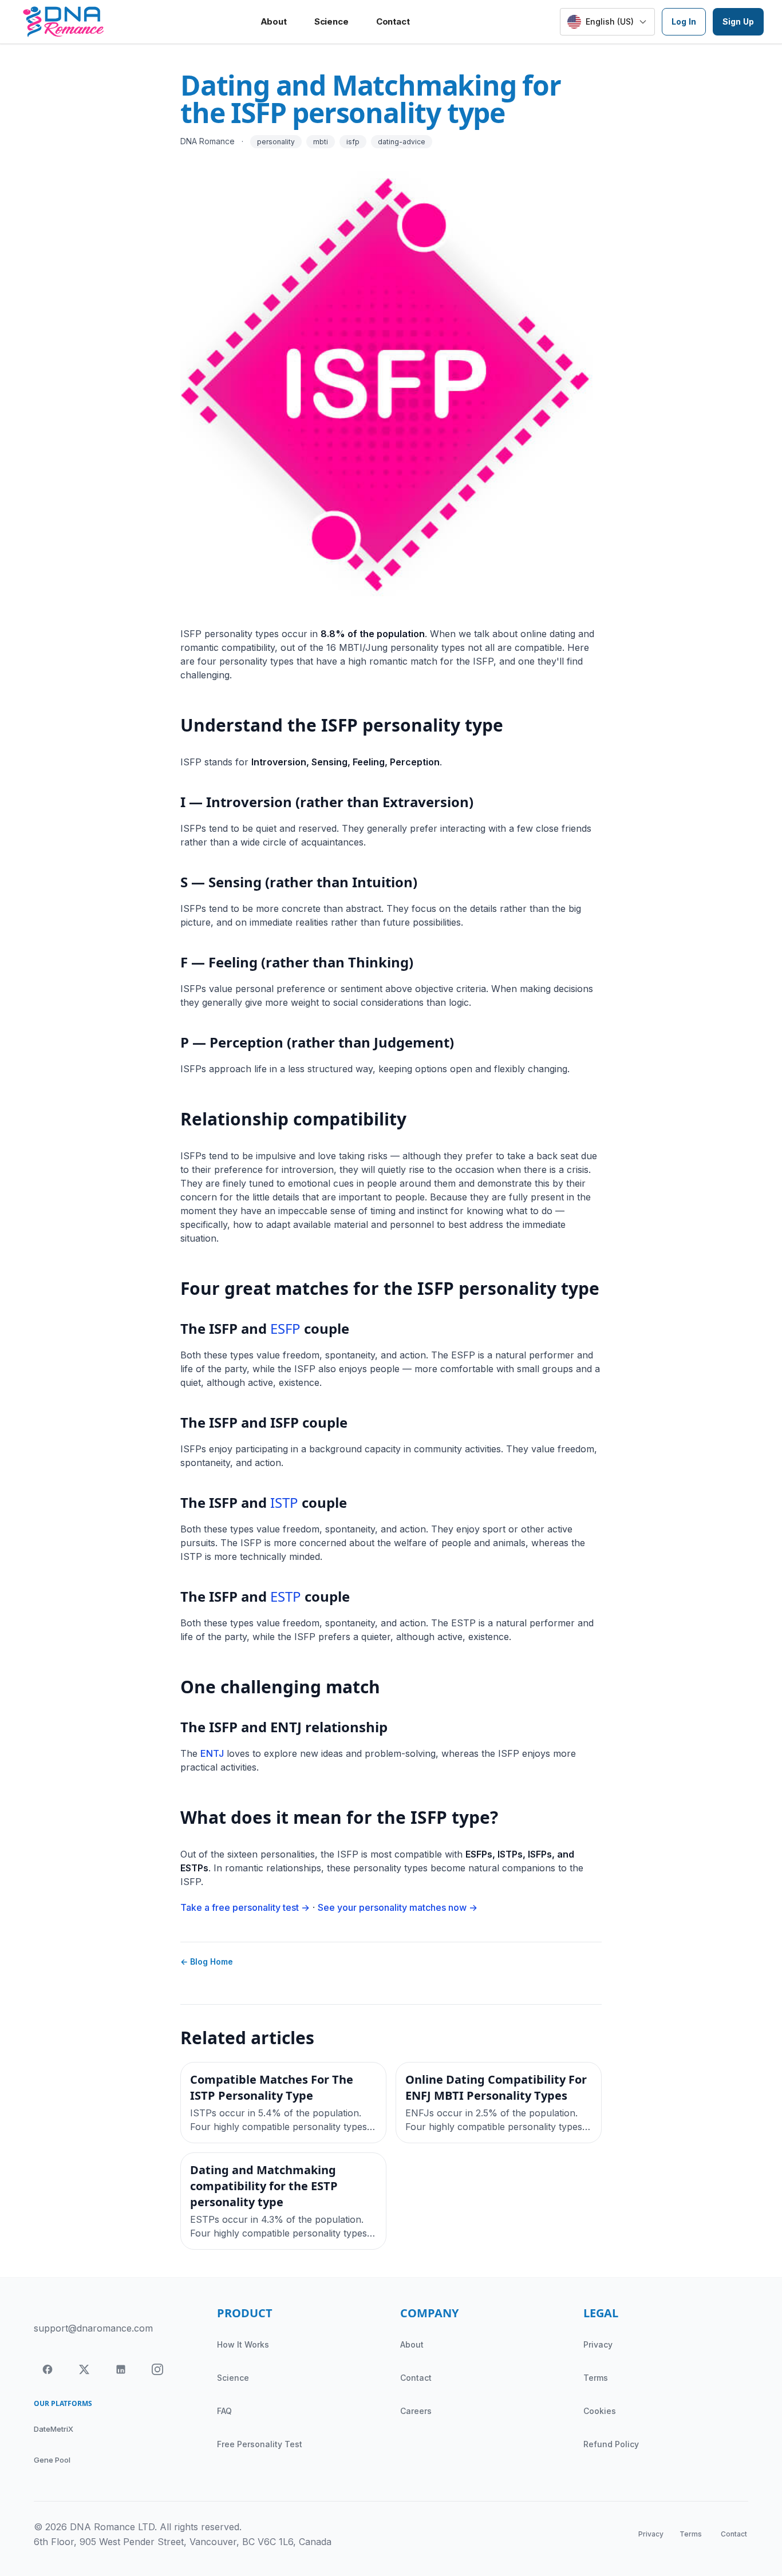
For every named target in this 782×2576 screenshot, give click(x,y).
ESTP (286, 1596)
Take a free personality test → (245, 1907)
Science (331, 21)
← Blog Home (207, 1961)
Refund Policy (611, 2444)
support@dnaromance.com (93, 2328)
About (274, 21)
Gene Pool (52, 2460)
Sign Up (738, 21)
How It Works (243, 2344)
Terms (596, 2378)
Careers (416, 2411)
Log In (684, 21)
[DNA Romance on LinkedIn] (121, 2369)
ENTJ (212, 1753)
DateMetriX (54, 2429)
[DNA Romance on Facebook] (48, 2369)
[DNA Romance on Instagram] (157, 2369)
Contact (393, 21)
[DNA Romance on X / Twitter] (84, 2369)
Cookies (600, 2411)
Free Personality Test (260, 2444)
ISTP (284, 1502)
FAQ (224, 2411)
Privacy (598, 2344)
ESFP (285, 1328)
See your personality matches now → (398, 1907)
